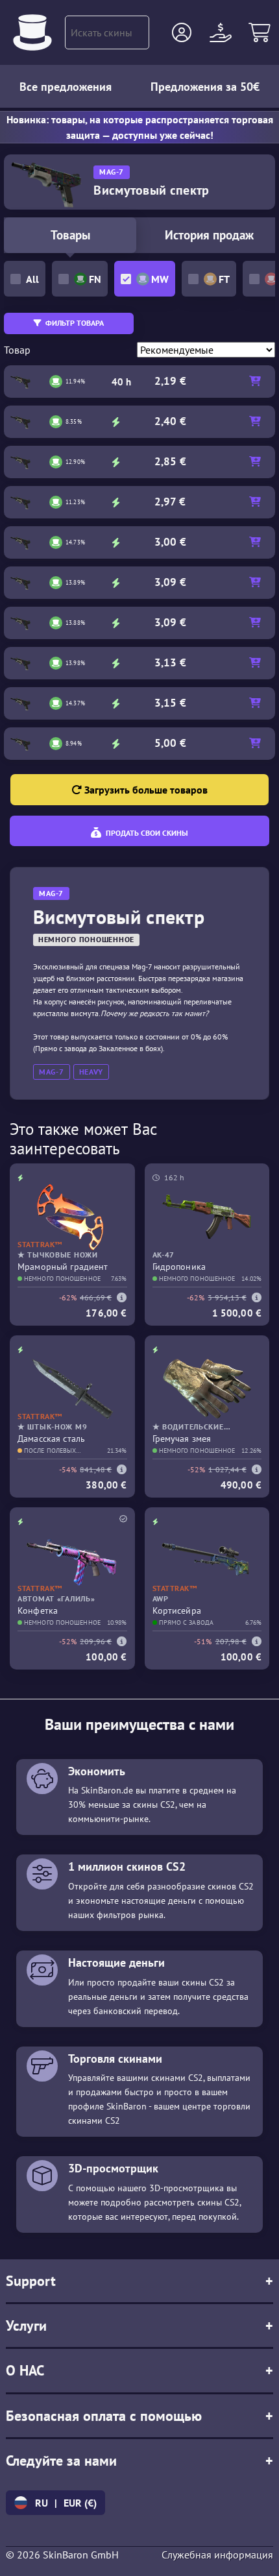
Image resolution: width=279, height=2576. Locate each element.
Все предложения (66, 87)
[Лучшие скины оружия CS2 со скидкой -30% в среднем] (32, 32)
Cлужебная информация (217, 2555)
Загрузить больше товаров (145, 790)
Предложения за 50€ (205, 87)
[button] (182, 32)
